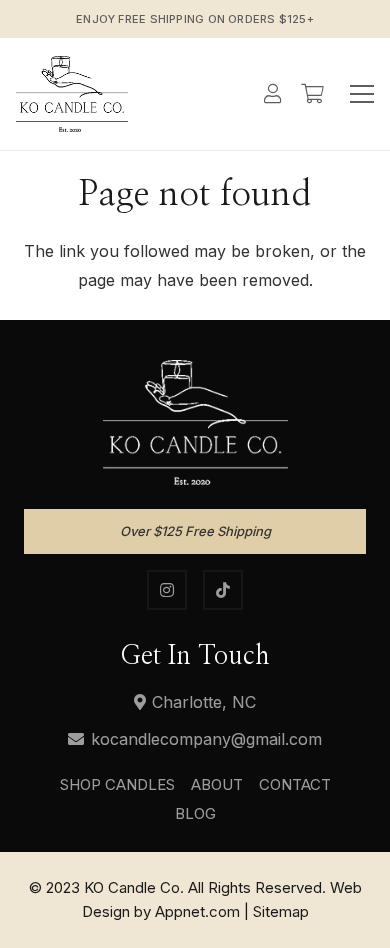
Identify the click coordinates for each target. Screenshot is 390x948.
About (217, 784)
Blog (195, 813)
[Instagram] (167, 590)
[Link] (72, 94)
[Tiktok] (223, 590)
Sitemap (281, 911)
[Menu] (362, 94)
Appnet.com (197, 911)
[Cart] (312, 94)
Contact (295, 784)
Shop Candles (117, 784)
